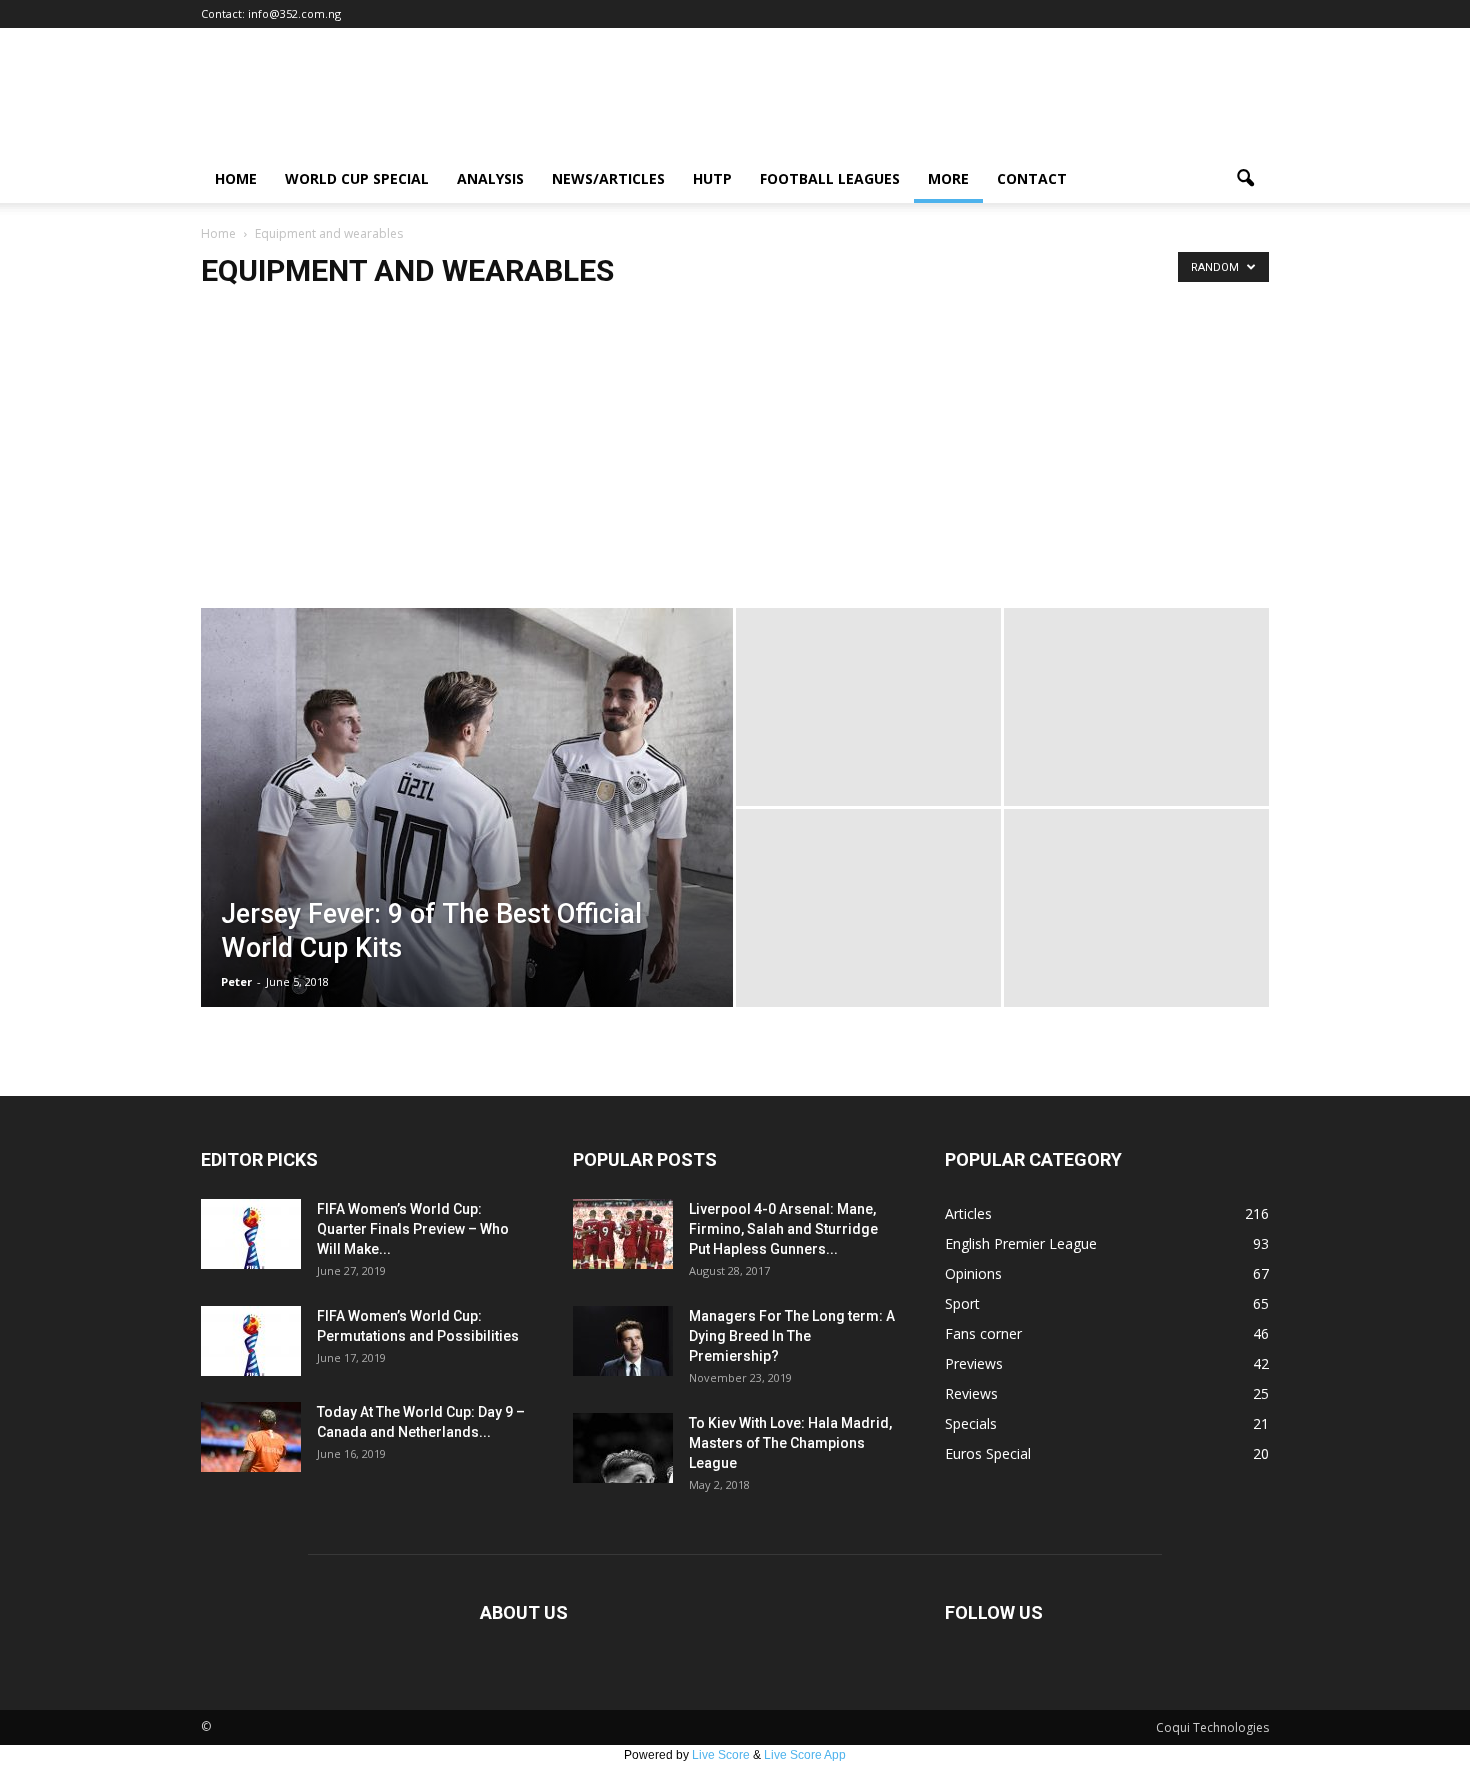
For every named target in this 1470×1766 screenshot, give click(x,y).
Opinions (973, 1273)
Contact (1032, 178)
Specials (971, 1423)
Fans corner (983, 1333)
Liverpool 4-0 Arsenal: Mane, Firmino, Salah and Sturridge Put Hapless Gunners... (783, 1229)
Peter (236, 981)
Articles (968, 1213)
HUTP (712, 178)
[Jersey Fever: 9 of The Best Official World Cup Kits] (467, 839)
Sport (962, 1303)
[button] (1245, 179)
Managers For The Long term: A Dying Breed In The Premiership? (792, 1336)
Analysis (490, 178)
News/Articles (608, 178)
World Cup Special (357, 178)
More (948, 178)
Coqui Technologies (1212, 1727)
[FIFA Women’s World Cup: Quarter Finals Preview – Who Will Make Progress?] (251, 1234)
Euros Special (988, 1453)
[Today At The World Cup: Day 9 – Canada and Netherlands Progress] (251, 1437)
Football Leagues (830, 178)
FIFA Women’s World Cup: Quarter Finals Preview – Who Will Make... (413, 1229)
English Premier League (1021, 1243)
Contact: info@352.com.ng (271, 13)
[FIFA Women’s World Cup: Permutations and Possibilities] (251, 1341)
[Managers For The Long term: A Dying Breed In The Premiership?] (623, 1341)
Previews (974, 1363)
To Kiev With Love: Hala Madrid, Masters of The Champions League (790, 1443)
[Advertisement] (735, 458)
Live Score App (805, 1755)
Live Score (721, 1755)
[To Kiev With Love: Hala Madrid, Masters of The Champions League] (623, 1448)
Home (236, 178)
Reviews (971, 1393)
